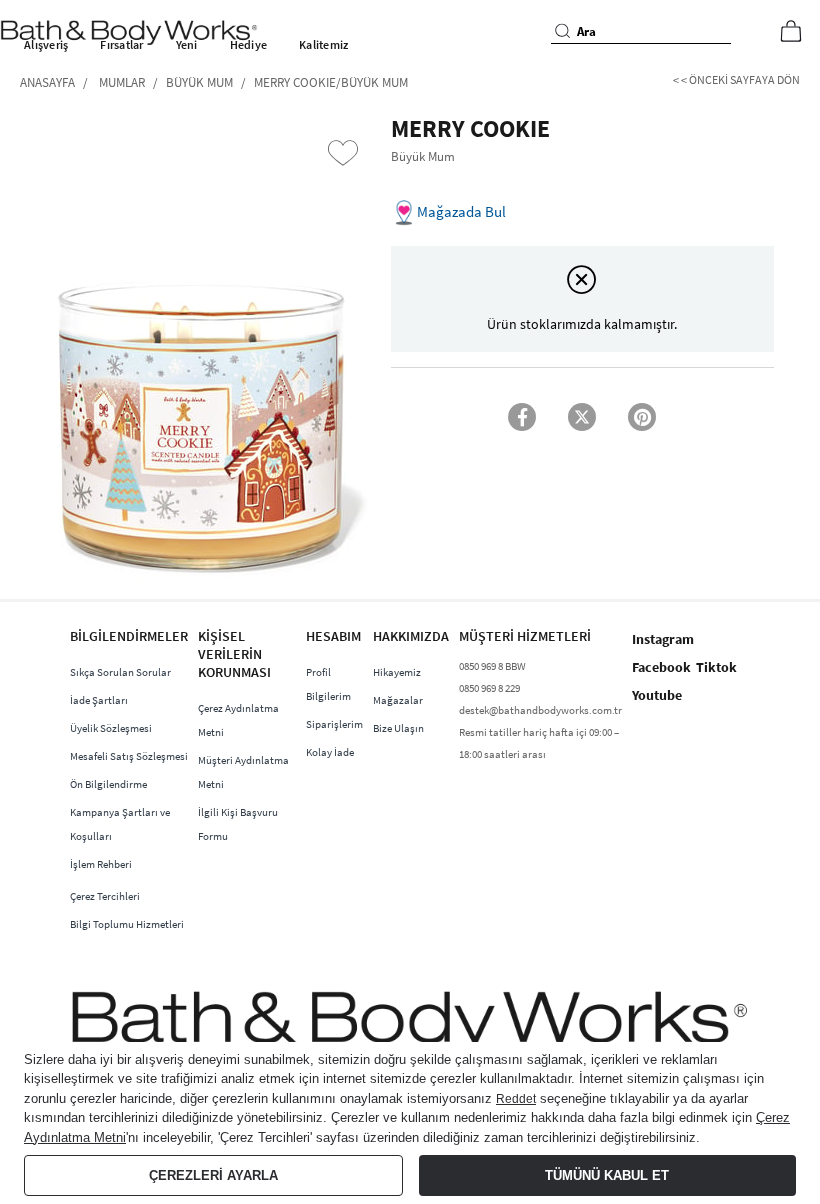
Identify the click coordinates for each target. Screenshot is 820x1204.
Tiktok (716, 667)
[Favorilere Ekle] (343, 153)
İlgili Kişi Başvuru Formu (238, 824)
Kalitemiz (323, 44)
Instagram (663, 639)
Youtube (657, 695)
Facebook (661, 667)
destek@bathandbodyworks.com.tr (540, 710)
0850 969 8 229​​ (489, 688)
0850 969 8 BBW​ (492, 666)
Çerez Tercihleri (105, 896)
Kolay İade (330, 752)
